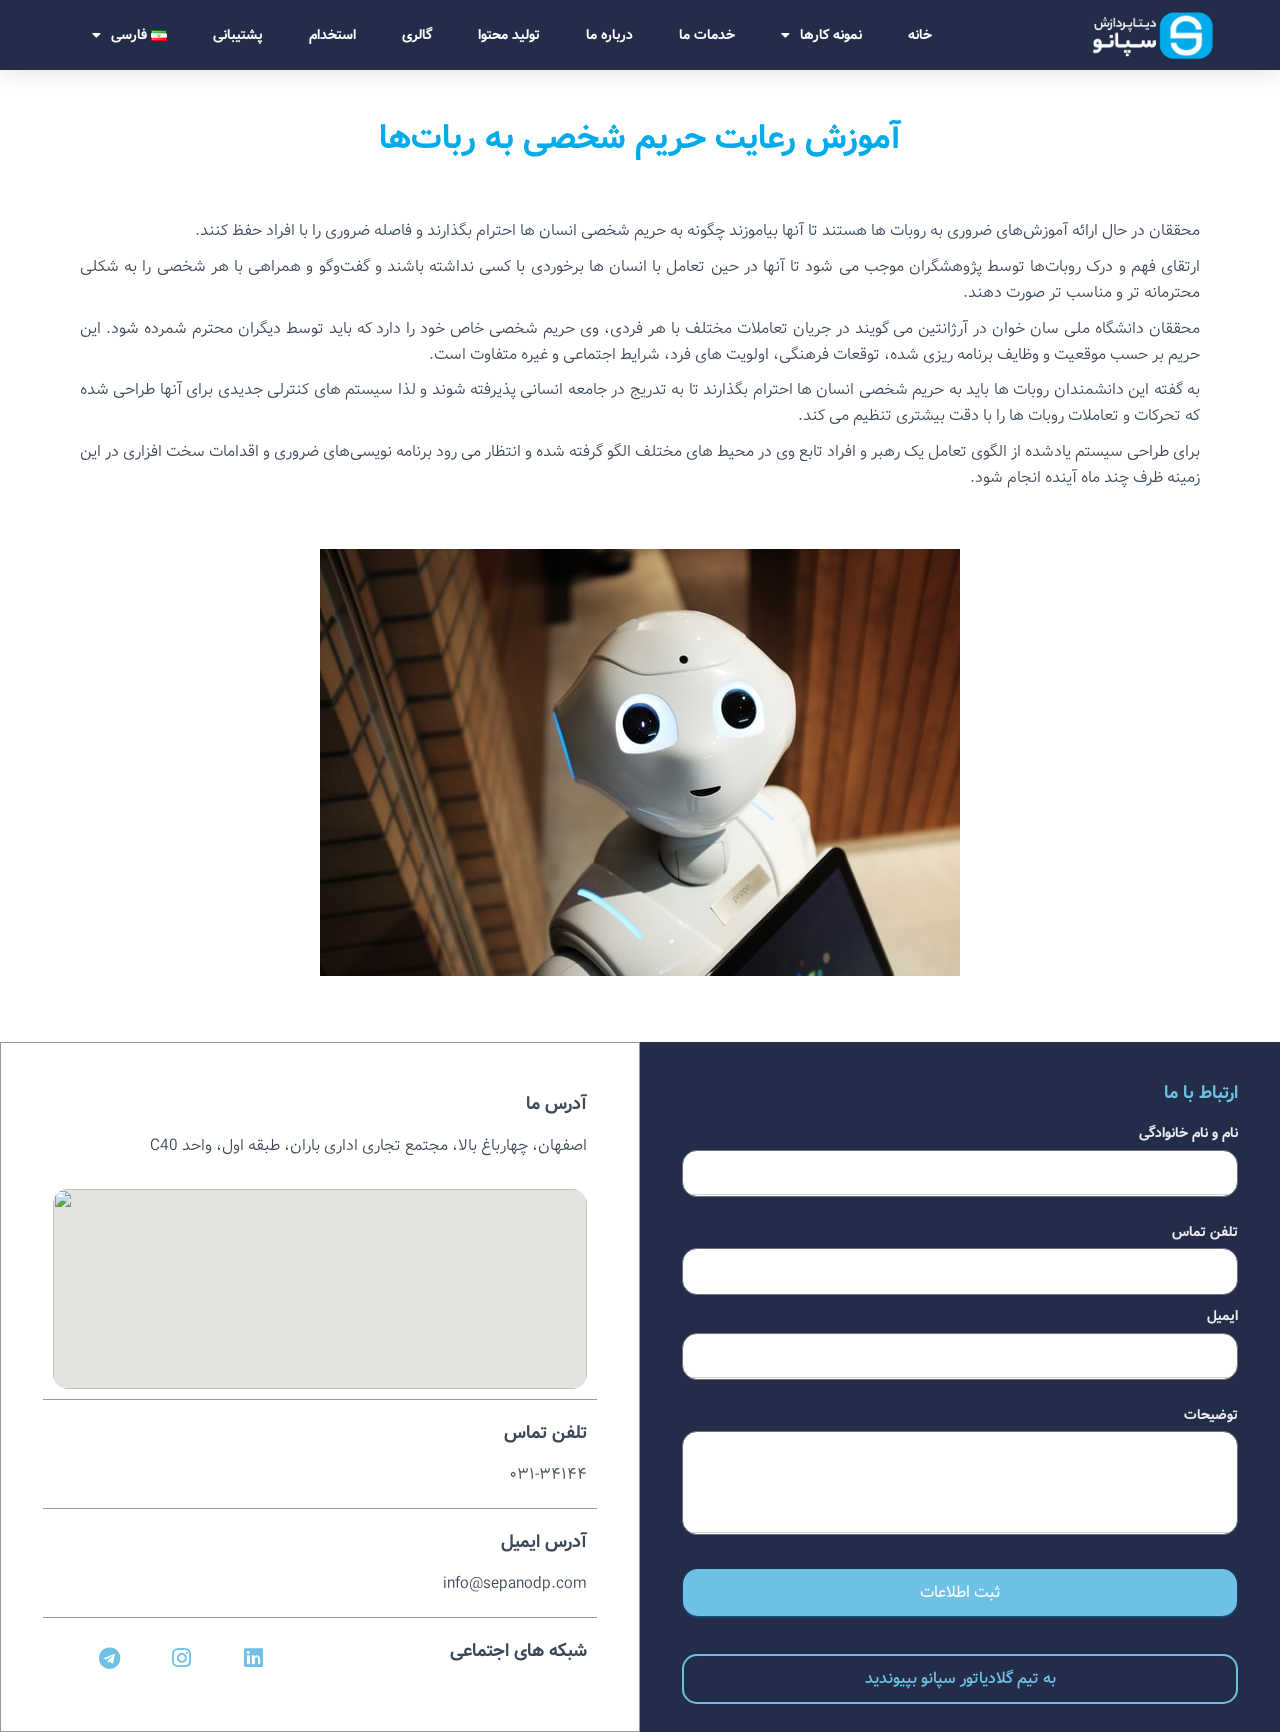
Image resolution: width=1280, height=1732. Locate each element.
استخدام (332, 35)
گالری (417, 35)
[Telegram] (110, 1659)
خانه (920, 35)
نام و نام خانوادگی (1188, 1133)
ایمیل (1222, 1316)
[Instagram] (182, 1659)
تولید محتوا (509, 35)
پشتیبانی (238, 35)
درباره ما (609, 35)
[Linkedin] (253, 1659)
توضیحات (1211, 1415)
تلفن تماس (1205, 1232)
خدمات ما (707, 35)
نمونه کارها (831, 35)
